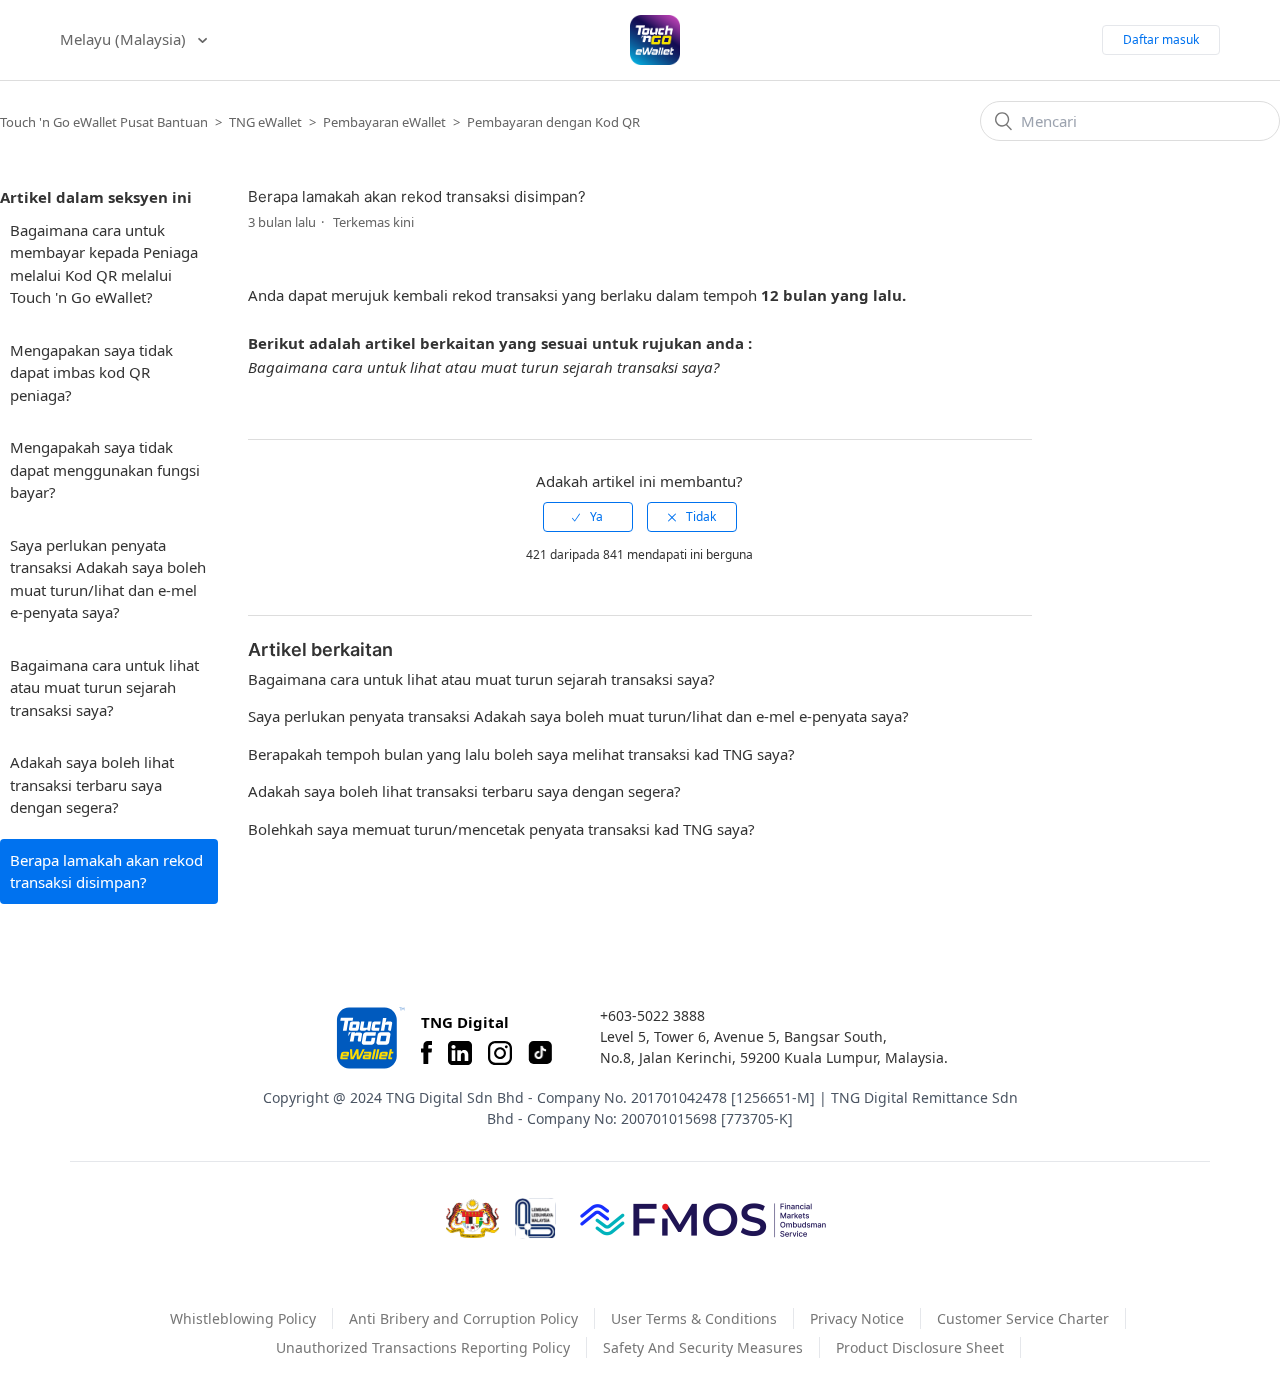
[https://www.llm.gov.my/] (535, 1218)
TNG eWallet (265, 122)
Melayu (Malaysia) (125, 39)
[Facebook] (426, 1053)
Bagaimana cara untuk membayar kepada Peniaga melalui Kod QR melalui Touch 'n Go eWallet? (104, 264)
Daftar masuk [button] (1161, 39)
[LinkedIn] (460, 1053)
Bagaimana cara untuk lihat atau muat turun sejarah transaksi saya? (104, 687)
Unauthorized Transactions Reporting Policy (423, 1347)
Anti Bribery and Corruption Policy (463, 1318)
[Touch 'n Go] (369, 1037)
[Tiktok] (540, 1053)
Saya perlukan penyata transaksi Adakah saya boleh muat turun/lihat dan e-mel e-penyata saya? (108, 579)
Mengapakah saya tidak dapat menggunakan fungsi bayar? (105, 469)
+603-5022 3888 (652, 1015)
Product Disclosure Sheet (920, 1347)
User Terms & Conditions (694, 1318)
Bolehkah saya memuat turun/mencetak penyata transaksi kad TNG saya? (501, 829)
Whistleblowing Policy (243, 1318)
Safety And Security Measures (703, 1347)
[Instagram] (500, 1053)
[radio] (588, 517)
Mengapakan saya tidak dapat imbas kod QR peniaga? (91, 372)
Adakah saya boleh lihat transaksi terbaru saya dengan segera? (92, 784)
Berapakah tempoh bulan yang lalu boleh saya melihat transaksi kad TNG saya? (521, 754)
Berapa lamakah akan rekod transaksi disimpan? (106, 871)
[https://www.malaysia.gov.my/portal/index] (472, 1219)
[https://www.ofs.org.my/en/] (703, 1219)
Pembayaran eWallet (386, 122)
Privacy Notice (857, 1318)
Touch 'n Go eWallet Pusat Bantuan (104, 122)
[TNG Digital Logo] (655, 40)
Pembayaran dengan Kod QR (553, 122)
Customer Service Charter (1023, 1318)
